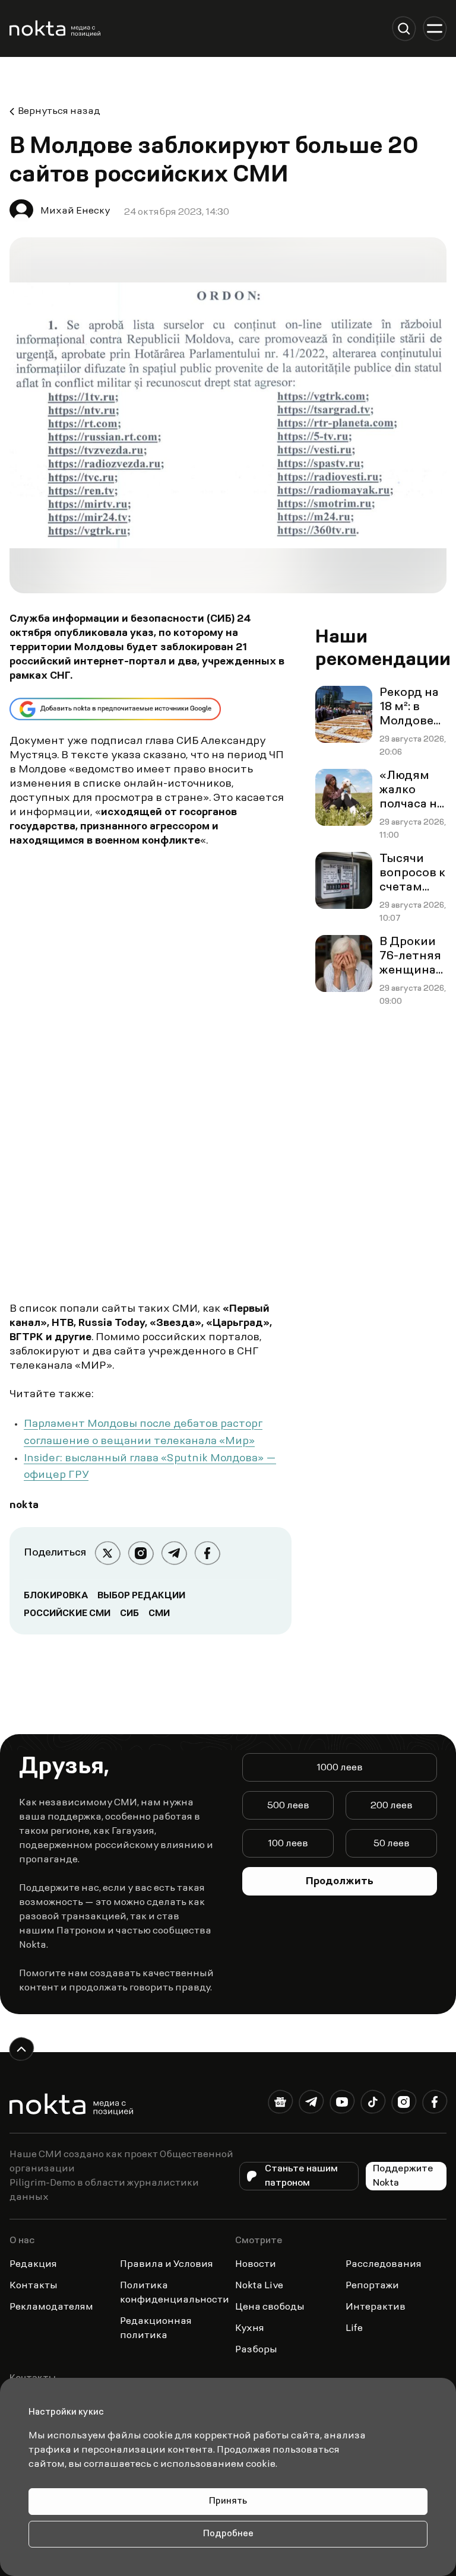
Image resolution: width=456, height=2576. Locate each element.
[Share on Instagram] (141, 1553)
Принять (228, 2502)
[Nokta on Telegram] (311, 2104)
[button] (404, 28)
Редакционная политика (156, 2329)
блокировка (56, 1596)
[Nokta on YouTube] (342, 2104)
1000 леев (340, 1768)
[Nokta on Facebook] (435, 2104)
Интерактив (376, 2307)
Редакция (33, 2265)
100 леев (288, 1844)
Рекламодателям (51, 2307)
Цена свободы (270, 2307)
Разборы (256, 2350)
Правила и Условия (167, 2265)
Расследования (384, 2265)
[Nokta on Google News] (280, 2104)
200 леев (392, 1806)
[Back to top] (21, 2049)
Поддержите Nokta (403, 2176)
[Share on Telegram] (174, 1553)
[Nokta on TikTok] (373, 2104)
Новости (256, 2265)
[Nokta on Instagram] (404, 2104)
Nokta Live (259, 2286)
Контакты (34, 2286)
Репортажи (372, 2286)
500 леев (288, 1806)
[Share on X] (107, 1553)
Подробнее (228, 2534)
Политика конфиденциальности (175, 2293)
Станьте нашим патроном (301, 2176)
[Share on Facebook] (207, 1553)
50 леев (392, 1844)
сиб (129, 1614)
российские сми (67, 1614)
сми (159, 1614)
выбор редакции (141, 1596)
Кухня (250, 2329)
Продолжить (340, 1882)
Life (354, 2329)
